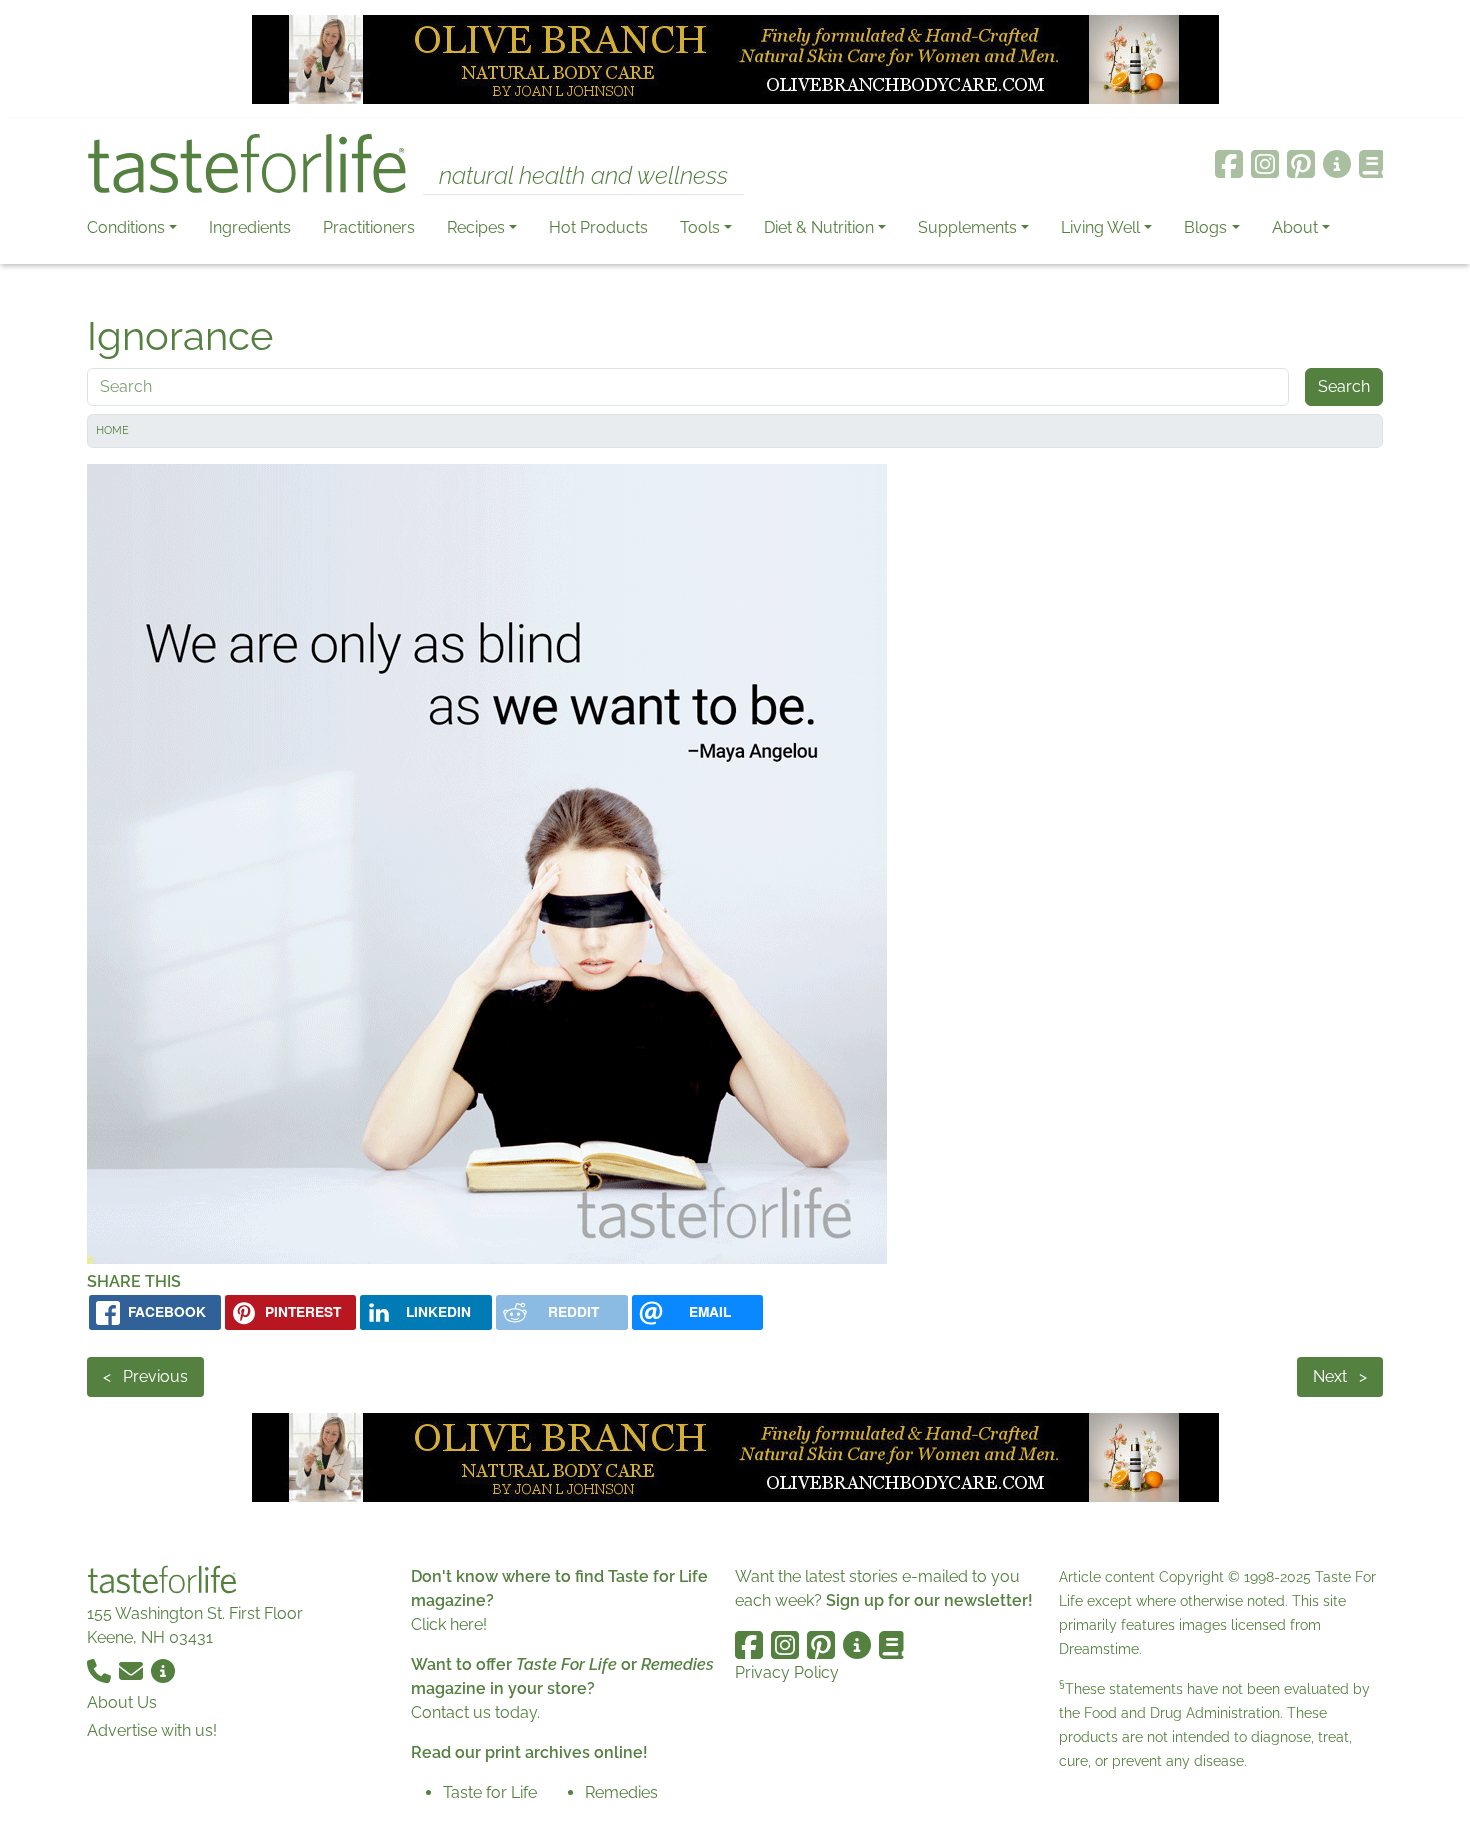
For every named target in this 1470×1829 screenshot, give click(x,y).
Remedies (621, 1792)
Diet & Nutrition (819, 227)
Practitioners (369, 227)
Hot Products (598, 227)
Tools (700, 227)
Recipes (476, 227)
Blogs (1205, 227)
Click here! (449, 1624)
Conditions (126, 227)
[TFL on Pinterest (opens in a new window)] (1301, 164)
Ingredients (250, 227)
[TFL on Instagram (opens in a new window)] (1265, 164)
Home (112, 430)
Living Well (1100, 227)
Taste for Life (490, 1792)
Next (1340, 1376)
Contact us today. (475, 1712)
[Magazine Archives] (1371, 164)
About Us (122, 1702)
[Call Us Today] (101, 1669)
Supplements (967, 227)
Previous (145, 1376)
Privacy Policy (787, 1672)
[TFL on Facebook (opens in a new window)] (1229, 164)
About (1295, 227)
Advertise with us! (152, 1730)
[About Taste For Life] (1337, 164)
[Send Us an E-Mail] (133, 1669)
